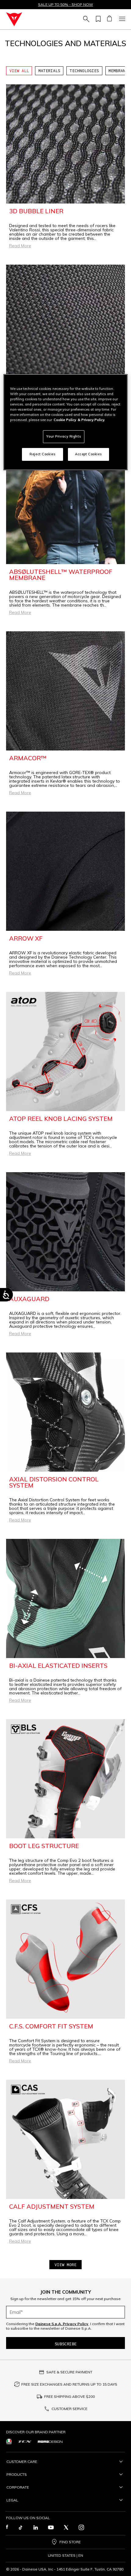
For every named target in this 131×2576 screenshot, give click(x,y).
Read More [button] (20, 246)
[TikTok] (20, 2527)
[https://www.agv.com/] (9, 2441)
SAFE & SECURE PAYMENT (69, 2372)
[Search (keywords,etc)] (85, 19)
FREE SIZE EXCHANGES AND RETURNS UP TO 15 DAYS (69, 2384)
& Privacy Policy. (91, 420)
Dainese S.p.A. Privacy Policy (62, 2324)
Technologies (84, 71)
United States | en (65, 2556)
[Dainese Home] (14, 19)
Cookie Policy (65, 420)
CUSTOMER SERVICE (69, 2409)
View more (65, 2265)
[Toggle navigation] (121, 19)
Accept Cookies (88, 454)
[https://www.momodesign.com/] (50, 2441)
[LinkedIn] (36, 2527)
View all (19, 71)
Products (17, 2474)
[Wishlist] (97, 19)
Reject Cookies (42, 454)
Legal (12, 2500)
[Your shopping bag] (109, 19)
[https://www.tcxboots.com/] (25, 2441)
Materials (49, 71)
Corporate (18, 2487)
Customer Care (22, 2462)
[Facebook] (7, 2527)
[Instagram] (81, 2527)
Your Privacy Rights (64, 436)
